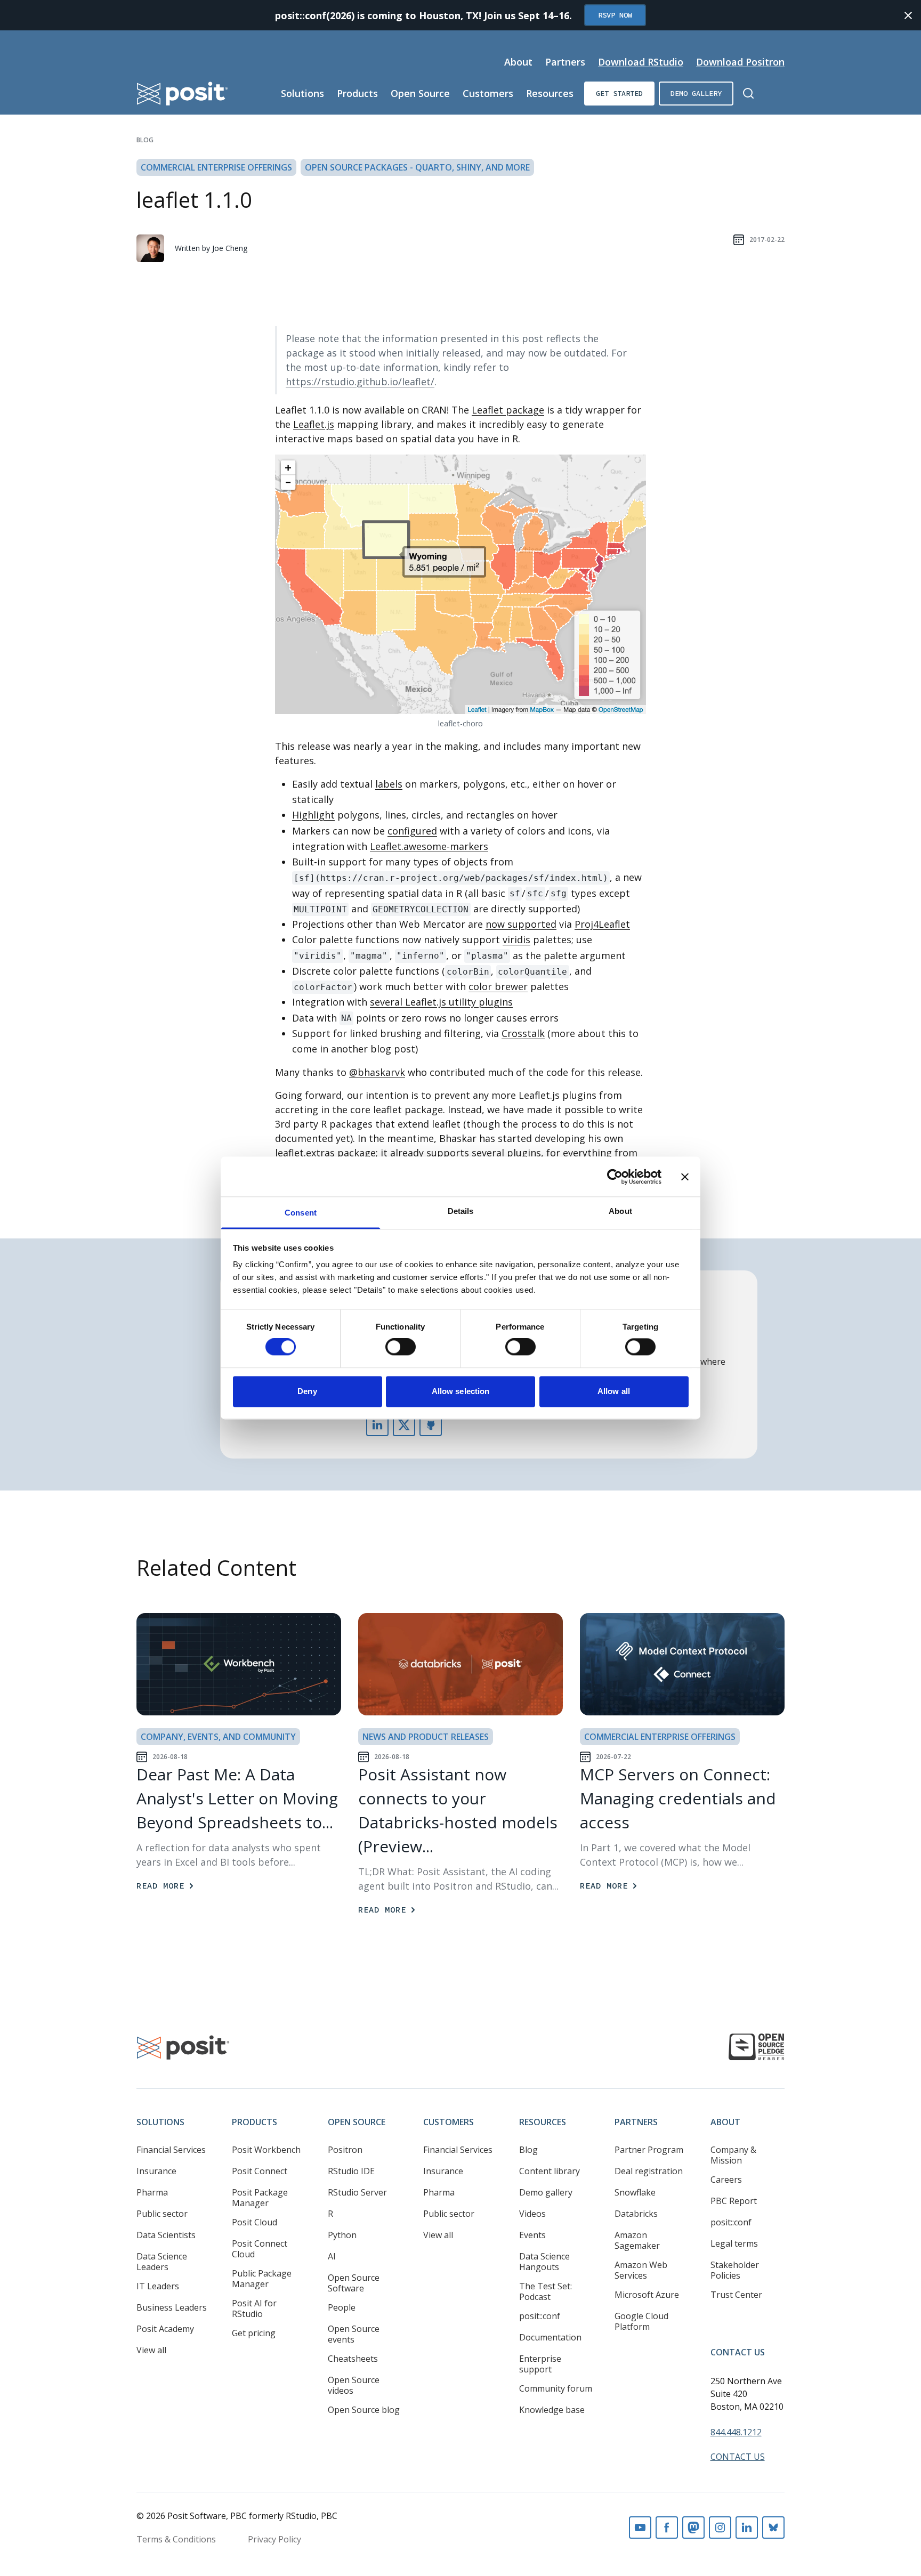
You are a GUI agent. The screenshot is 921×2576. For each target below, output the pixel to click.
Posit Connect (260, 2171)
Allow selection (461, 1391)
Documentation (550, 2337)
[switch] (401, 1347)
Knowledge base (552, 2410)
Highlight (313, 815)
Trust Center (736, 2295)
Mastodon (693, 2528)
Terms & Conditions (176, 2539)
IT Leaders (158, 2286)
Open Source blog (364, 2410)
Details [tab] (461, 1211)
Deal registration (649, 2171)
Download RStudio (641, 62)
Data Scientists (166, 2235)
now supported (521, 924)
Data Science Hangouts (544, 2262)
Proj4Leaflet (602, 924)
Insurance (156, 2171)
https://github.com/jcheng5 (431, 1425)
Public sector (162, 2214)
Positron (345, 2150)
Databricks (636, 2214)
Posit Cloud (255, 2222)
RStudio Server (357, 2192)
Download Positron (740, 62)
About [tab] (620, 1211)
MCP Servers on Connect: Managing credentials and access (678, 1798)
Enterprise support (540, 2364)
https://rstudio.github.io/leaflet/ (360, 382)
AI (332, 2256)
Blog (145, 140)
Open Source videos (354, 2385)
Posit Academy (165, 2329)
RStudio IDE (351, 2171)
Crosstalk (523, 1033)
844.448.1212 (736, 2432)
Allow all (614, 1391)
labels (389, 784)
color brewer (498, 986)
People (342, 2307)
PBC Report (734, 2201)
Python (342, 2235)
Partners (565, 62)
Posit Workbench (266, 2150)
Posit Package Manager (260, 2198)
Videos (532, 2214)
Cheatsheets (353, 2359)
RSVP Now (615, 15)
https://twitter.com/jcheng (404, 1425)
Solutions (302, 93)
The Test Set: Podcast (546, 2291)
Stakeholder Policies (735, 2270)
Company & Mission (733, 2155)
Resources (550, 93)
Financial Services (171, 2150)
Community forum (556, 2388)
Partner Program (649, 2150)
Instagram (720, 2528)
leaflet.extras (305, 1153)
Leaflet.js (314, 424)
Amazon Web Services (641, 2270)
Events (532, 2235)
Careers (726, 2180)
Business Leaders (172, 2307)
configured (412, 831)
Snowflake (635, 2192)
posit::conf (540, 2316)
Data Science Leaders (162, 2262)
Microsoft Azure (647, 2295)
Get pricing (254, 2333)
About (518, 62)
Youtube (640, 2528)
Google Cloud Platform (641, 2321)
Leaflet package (508, 410)
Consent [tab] (301, 1213)
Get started (619, 93)
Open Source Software (354, 2283)
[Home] (183, 94)
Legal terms (734, 2243)
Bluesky (773, 2528)
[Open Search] (748, 93)
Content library (550, 2171)
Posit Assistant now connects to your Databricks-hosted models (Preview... (458, 1810)
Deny (307, 1391)
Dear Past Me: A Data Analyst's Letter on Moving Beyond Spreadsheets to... (237, 1798)
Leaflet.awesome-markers (429, 846)
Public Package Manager (262, 2279)
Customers (488, 93)
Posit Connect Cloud (260, 2249)
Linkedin (747, 2528)
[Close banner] (685, 1177)
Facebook (667, 2528)
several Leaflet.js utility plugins (441, 1002)
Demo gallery (696, 93)
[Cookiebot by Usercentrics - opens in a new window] (615, 1177)
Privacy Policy (274, 2539)
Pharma (152, 2192)
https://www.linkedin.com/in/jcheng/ (377, 1425)
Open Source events (354, 2334)
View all (151, 2350)
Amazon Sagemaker (637, 2240)
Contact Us (738, 2352)
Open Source (420, 93)
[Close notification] (908, 15)
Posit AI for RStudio (254, 2308)
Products (357, 93)
